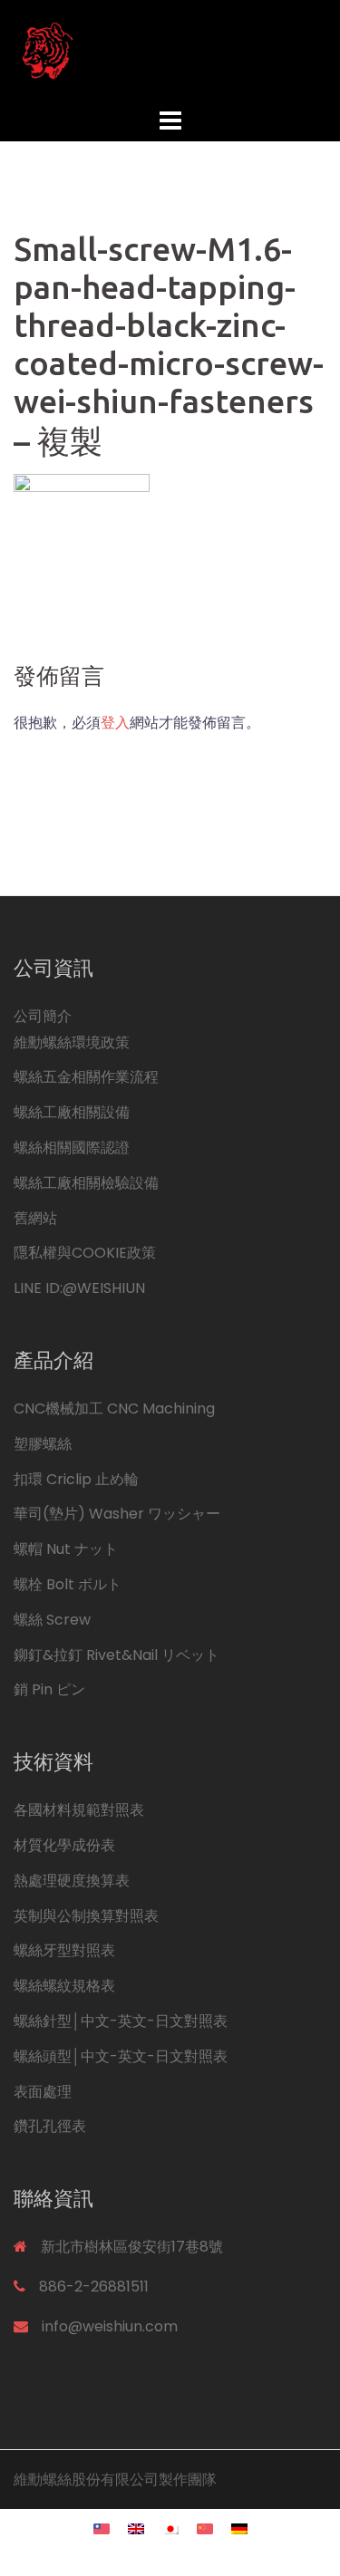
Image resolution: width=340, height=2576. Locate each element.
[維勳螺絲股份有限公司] (170, 50)
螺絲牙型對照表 (64, 1950)
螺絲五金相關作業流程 (86, 1077)
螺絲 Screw (52, 1620)
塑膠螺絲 (43, 1444)
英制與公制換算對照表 (86, 1916)
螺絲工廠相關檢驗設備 (86, 1183)
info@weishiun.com (110, 2326)
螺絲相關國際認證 (72, 1148)
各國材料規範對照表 (79, 1810)
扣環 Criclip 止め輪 (76, 1479)
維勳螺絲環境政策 (72, 1042)
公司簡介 (43, 1016)
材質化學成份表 (64, 1845)
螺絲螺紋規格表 (64, 1986)
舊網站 (35, 1218)
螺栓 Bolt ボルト (68, 1584)
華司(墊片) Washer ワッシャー (117, 1514)
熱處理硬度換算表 (72, 1881)
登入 (115, 723)
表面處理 (43, 2092)
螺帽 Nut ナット (66, 1549)
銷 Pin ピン (49, 1689)
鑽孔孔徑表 (50, 2126)
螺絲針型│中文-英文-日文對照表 (121, 2021)
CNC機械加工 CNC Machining (114, 1409)
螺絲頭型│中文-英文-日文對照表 (121, 2056)
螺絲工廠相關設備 (72, 1112)
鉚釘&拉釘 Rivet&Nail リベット (117, 1655)
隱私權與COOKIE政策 (85, 1253)
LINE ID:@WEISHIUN (79, 1288)
